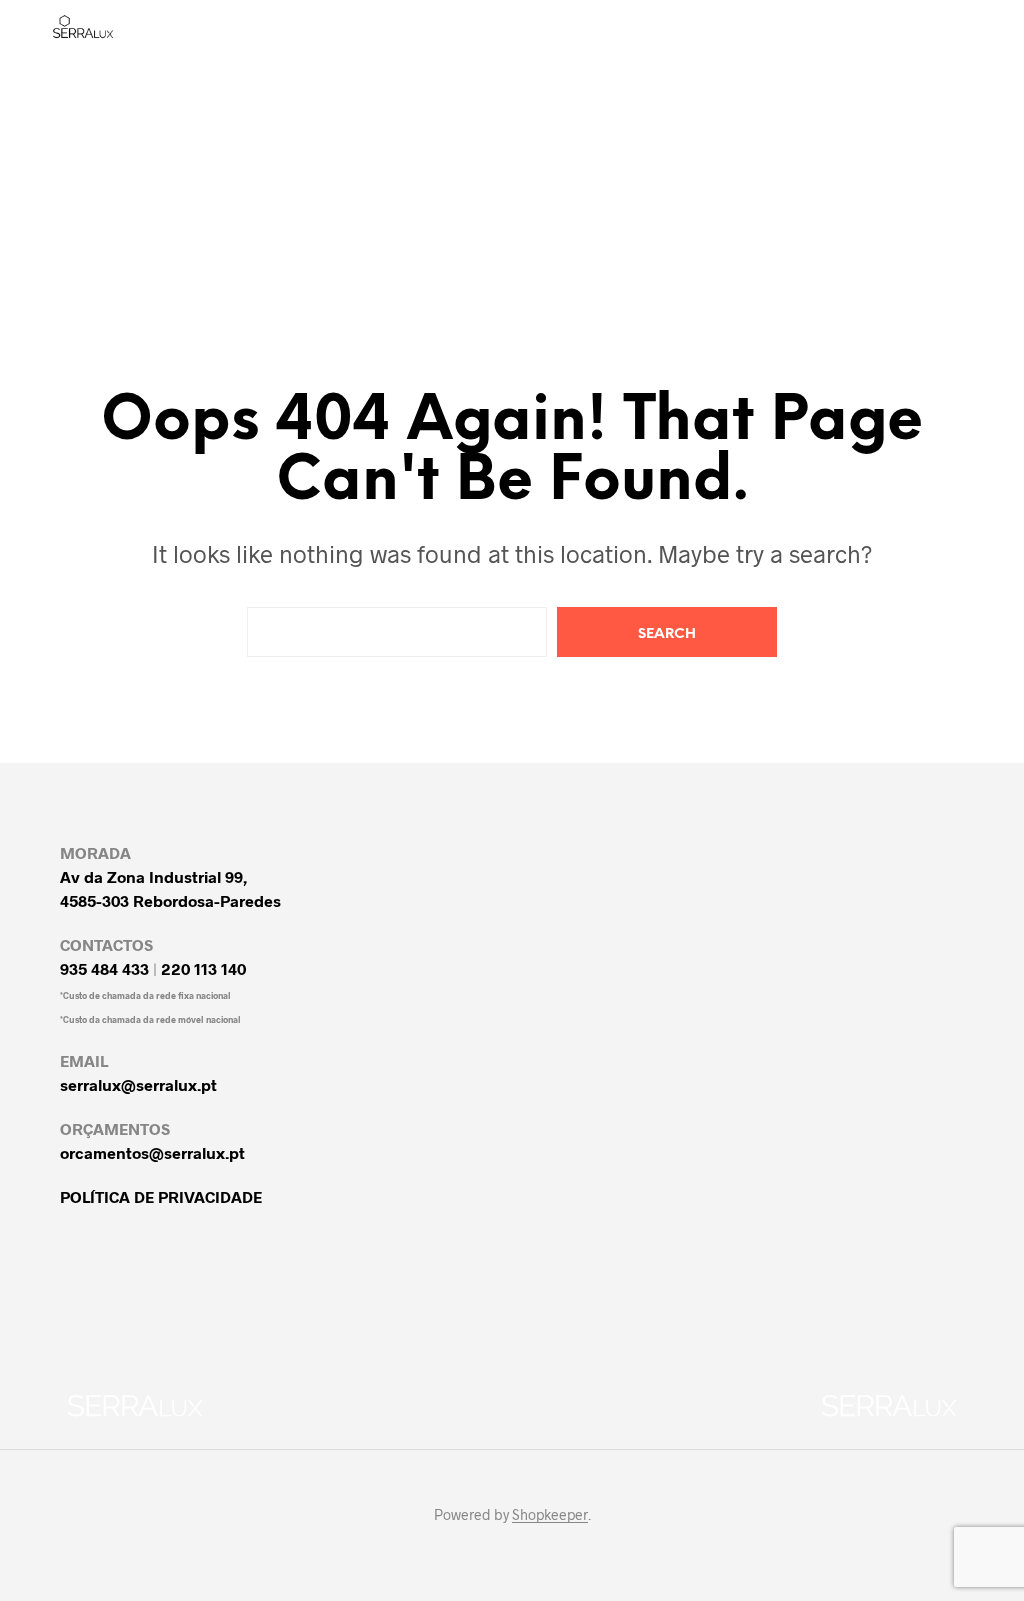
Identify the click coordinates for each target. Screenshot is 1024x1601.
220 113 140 (203, 968)
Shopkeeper (550, 1515)
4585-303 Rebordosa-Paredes (170, 900)
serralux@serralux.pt (138, 1084)
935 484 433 (104, 968)
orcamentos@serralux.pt (152, 1152)
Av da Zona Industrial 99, (153, 876)
